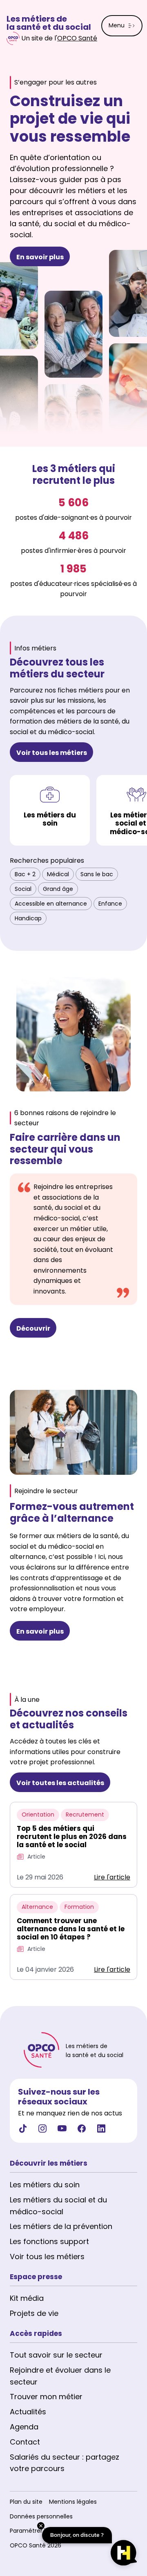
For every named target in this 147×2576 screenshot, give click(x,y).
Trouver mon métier (46, 2397)
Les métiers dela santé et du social (49, 23)
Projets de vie (34, 2313)
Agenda (24, 2427)
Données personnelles (41, 2516)
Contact (25, 2442)
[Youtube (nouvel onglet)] (62, 2131)
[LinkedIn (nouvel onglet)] (101, 2131)
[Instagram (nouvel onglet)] (42, 2131)
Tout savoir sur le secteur (56, 2355)
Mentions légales (73, 2502)
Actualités (28, 2412)
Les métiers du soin (45, 2185)
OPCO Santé (77, 38)
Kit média (27, 2298)
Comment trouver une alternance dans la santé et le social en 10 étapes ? (71, 1929)
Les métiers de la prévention (61, 2226)
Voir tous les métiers (47, 2257)
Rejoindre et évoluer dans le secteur (60, 2376)
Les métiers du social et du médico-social (58, 2206)
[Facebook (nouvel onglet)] (82, 2131)
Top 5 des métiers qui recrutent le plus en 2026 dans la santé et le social (72, 1837)
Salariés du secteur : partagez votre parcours (65, 2463)
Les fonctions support (49, 2241)
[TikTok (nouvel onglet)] (23, 2131)
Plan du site (26, 2502)
